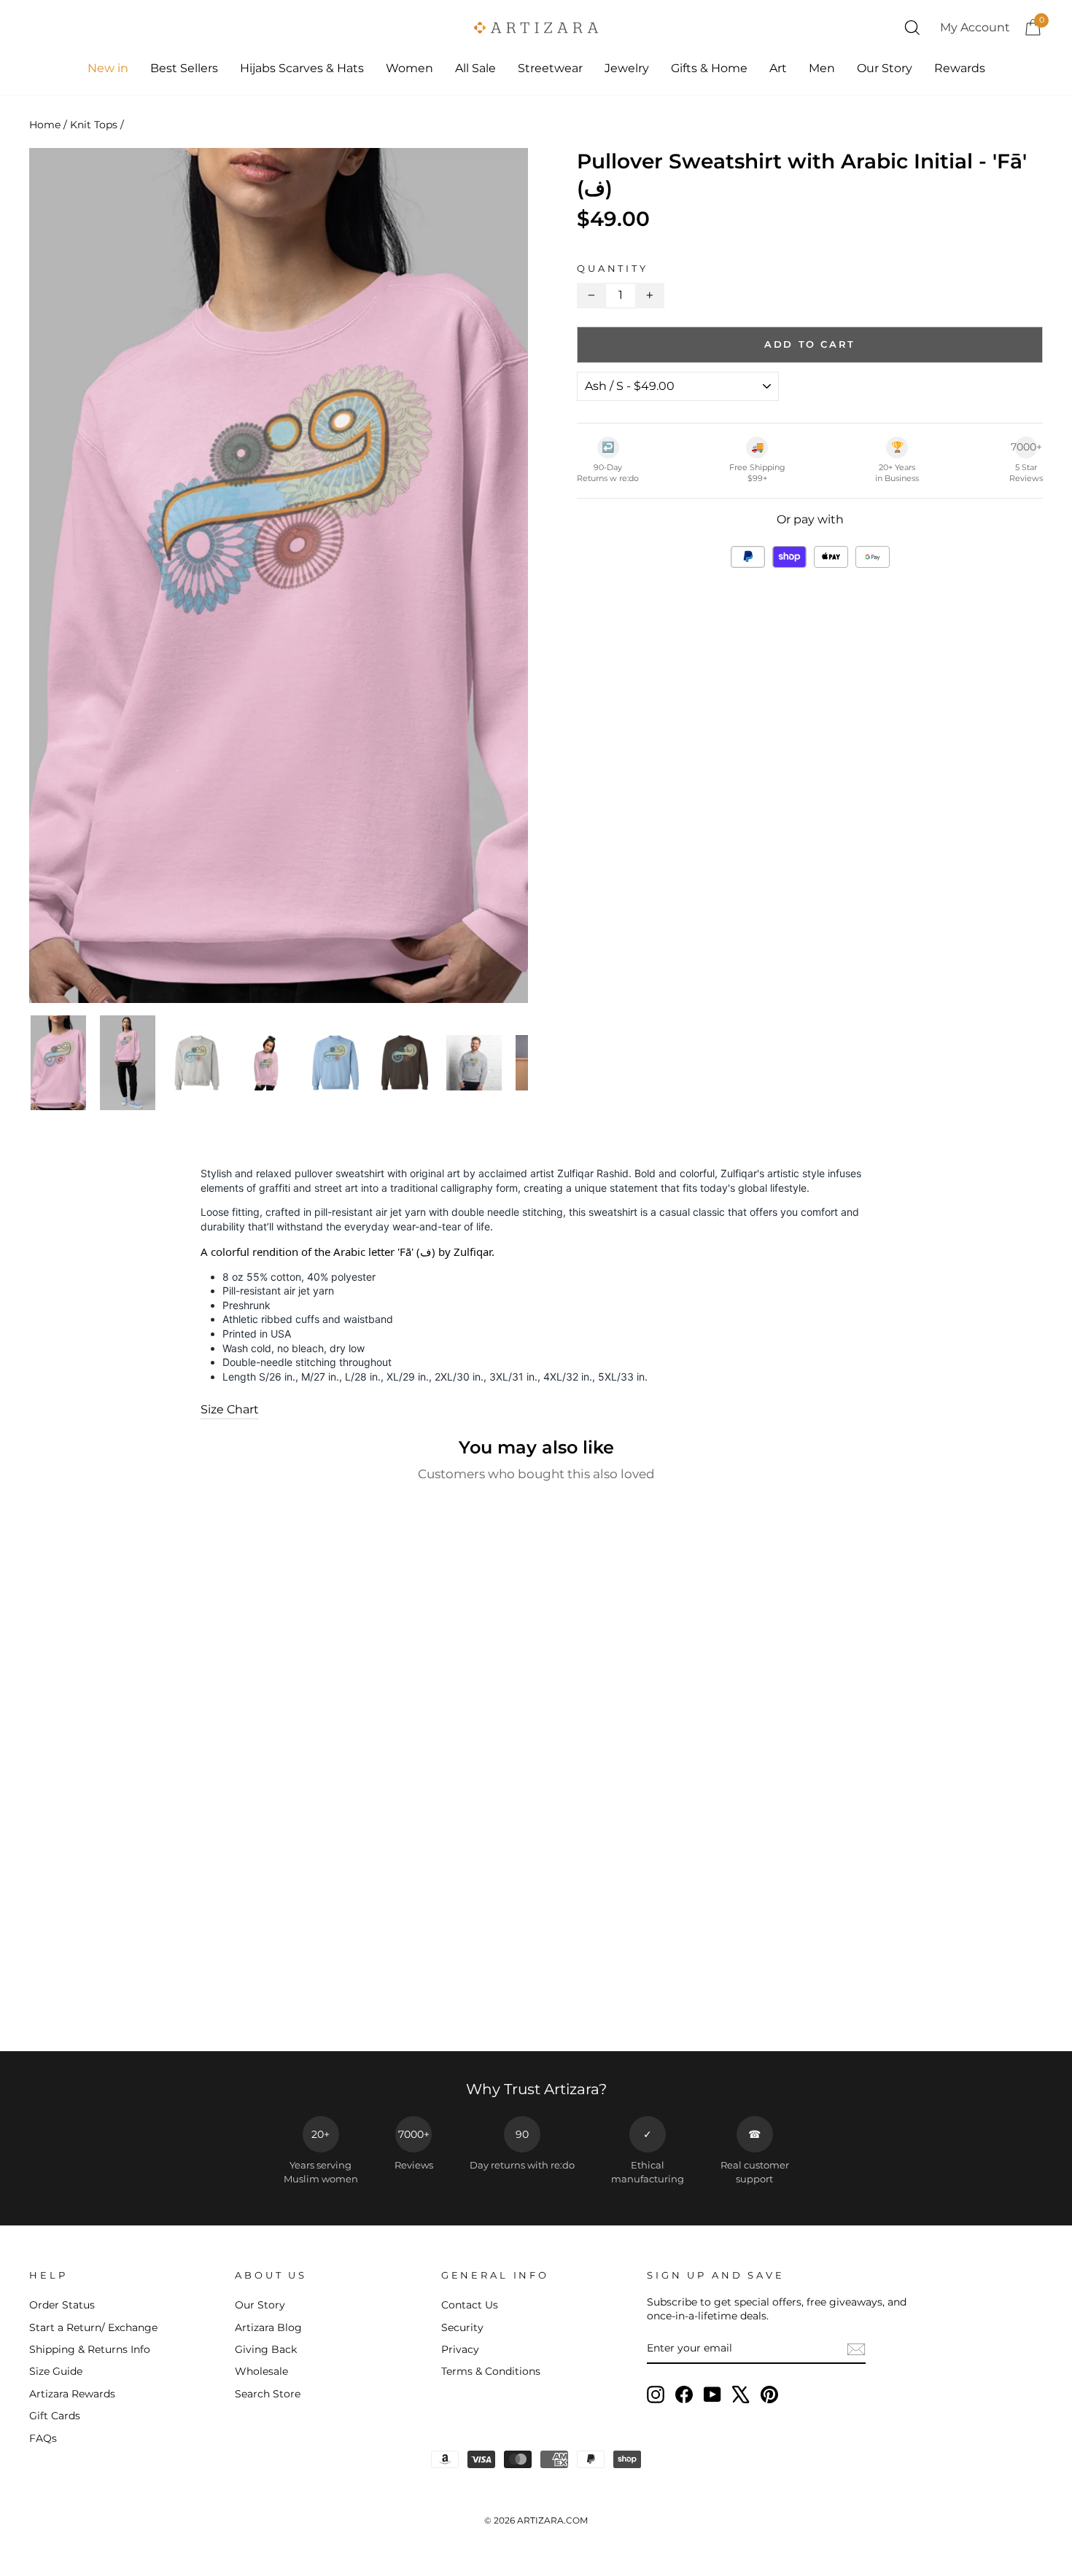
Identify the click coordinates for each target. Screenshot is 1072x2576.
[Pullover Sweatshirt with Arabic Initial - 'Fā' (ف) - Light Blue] (170, 2001)
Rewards (960, 68)
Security (462, 2327)
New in (108, 68)
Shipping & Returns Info (90, 2349)
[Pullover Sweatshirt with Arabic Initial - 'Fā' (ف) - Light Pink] (189, 2001)
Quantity (613, 269)
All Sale (475, 68)
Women (409, 68)
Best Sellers (184, 68)
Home (45, 125)
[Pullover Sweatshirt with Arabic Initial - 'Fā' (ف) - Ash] (110, 2001)
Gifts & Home (709, 68)
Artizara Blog (268, 2327)
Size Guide (56, 2371)
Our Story (885, 68)
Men (822, 68)
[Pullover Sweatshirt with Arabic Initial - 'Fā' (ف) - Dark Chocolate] (150, 2001)
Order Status (62, 2305)
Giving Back (266, 2349)
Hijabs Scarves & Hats (302, 68)
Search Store (268, 2394)
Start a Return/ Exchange (93, 2327)
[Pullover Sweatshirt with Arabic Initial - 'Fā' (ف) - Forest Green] (130, 2001)
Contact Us (470, 2305)
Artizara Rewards (72, 2394)
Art (778, 68)
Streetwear (550, 68)
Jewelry (627, 68)
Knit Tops (94, 125)
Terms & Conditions (491, 2371)
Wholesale (261, 2371)
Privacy (460, 2349)
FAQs (43, 2438)
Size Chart (230, 1409)
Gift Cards (55, 2416)
